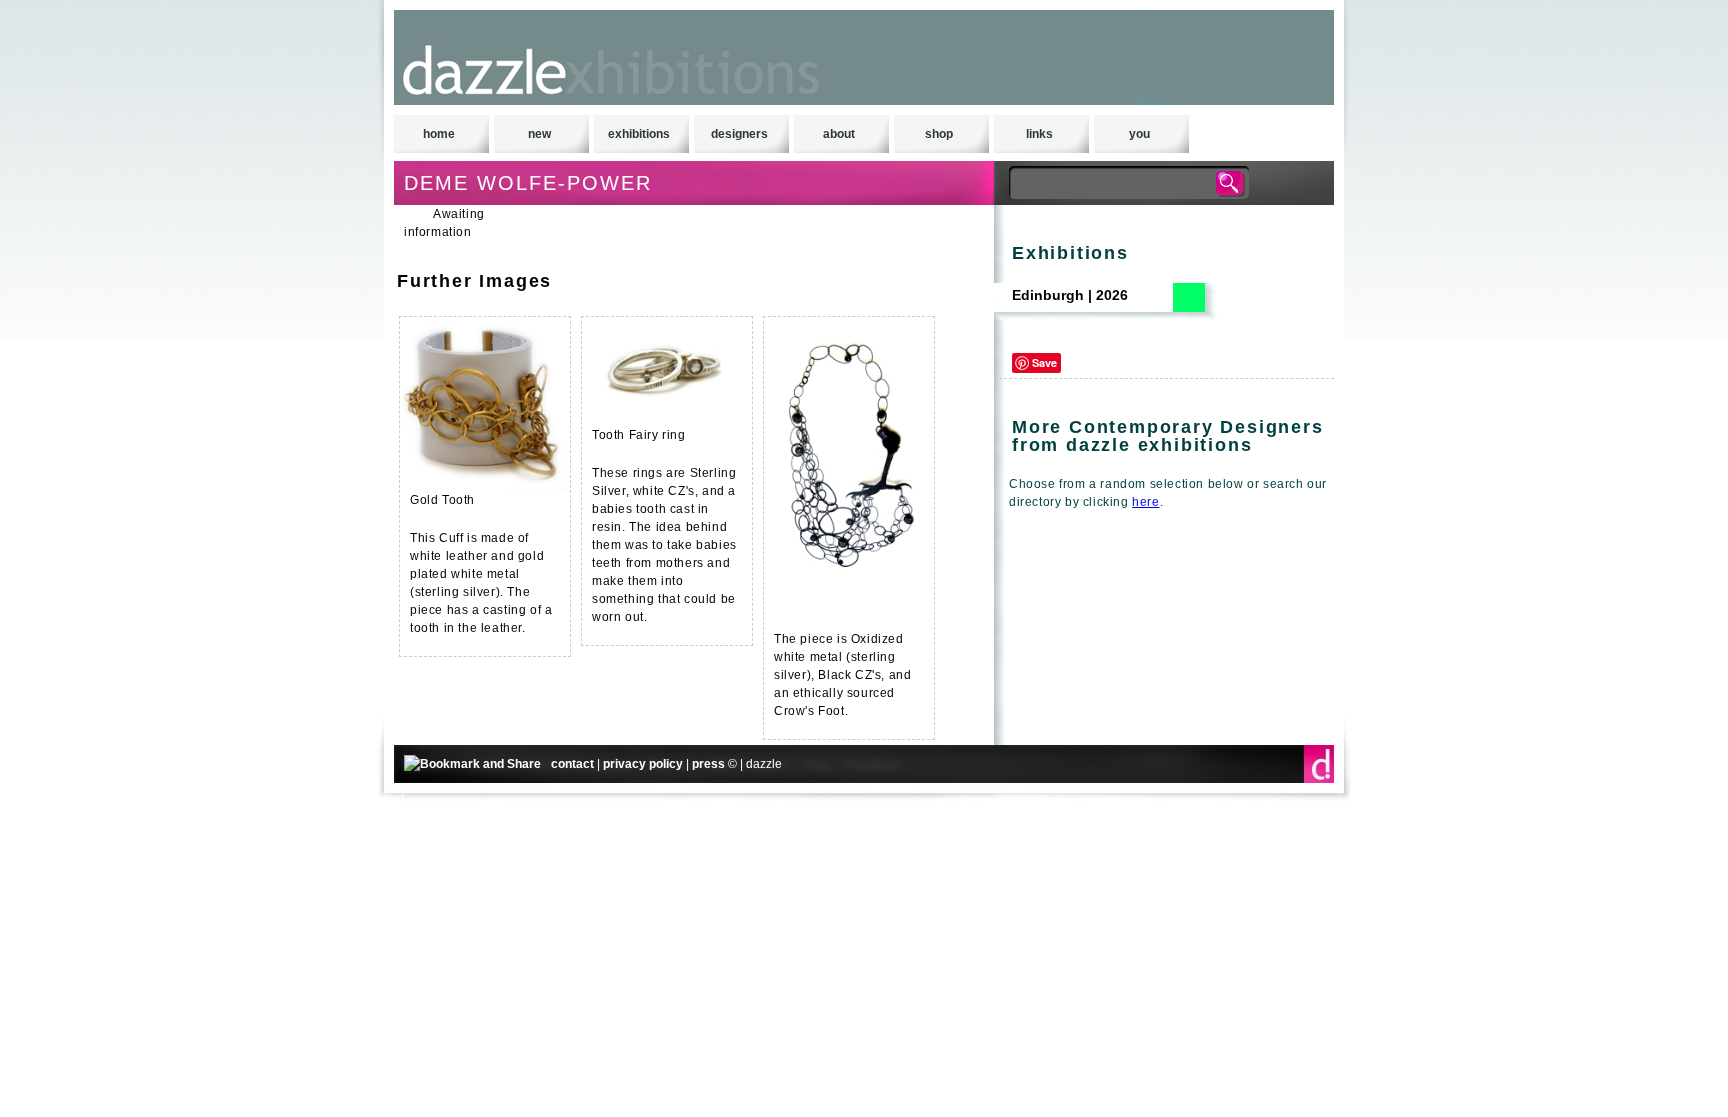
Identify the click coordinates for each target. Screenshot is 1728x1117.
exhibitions (639, 134)
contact (572, 764)
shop (939, 134)
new (539, 134)
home (439, 134)
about (839, 134)
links (1039, 134)
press (708, 764)
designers (739, 134)
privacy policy (643, 764)
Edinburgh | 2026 (1070, 295)
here (1145, 502)
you (1139, 134)
